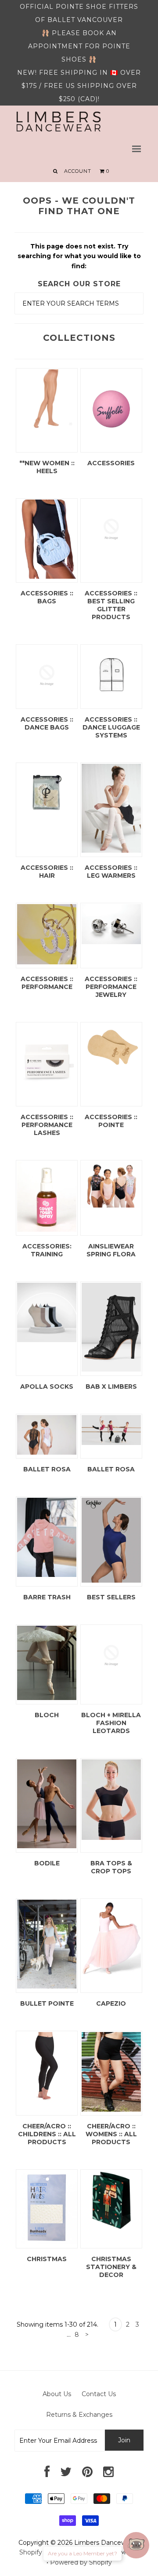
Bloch (47, 1715)
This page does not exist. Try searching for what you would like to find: (79, 256)
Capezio (111, 2003)
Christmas (47, 2259)
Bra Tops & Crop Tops (111, 1867)
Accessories (111, 463)
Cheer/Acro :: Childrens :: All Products (47, 2134)
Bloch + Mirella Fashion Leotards (111, 1723)
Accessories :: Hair (47, 872)
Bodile (47, 1863)
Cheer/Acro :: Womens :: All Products (111, 2134)
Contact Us (99, 2394)
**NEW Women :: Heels (47, 467)
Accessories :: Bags (47, 597)
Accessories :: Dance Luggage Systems (111, 727)
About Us (57, 2394)
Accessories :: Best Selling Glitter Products (111, 605)
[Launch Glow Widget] (136, 2545)
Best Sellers (111, 1597)
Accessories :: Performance (47, 983)
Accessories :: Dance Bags (47, 723)
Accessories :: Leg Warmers (111, 872)
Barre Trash (47, 1597)
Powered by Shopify (81, 2562)
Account (78, 171)
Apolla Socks (47, 1387)
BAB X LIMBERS (111, 1387)
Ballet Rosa (47, 1469)
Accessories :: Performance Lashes (47, 1125)
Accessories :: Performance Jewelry (111, 987)
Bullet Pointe (47, 2003)
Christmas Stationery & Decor (111, 2267)
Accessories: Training (47, 1250)
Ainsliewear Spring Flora (111, 1250)
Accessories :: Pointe (111, 1121)
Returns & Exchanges (79, 2415)
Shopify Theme (43, 2552)
